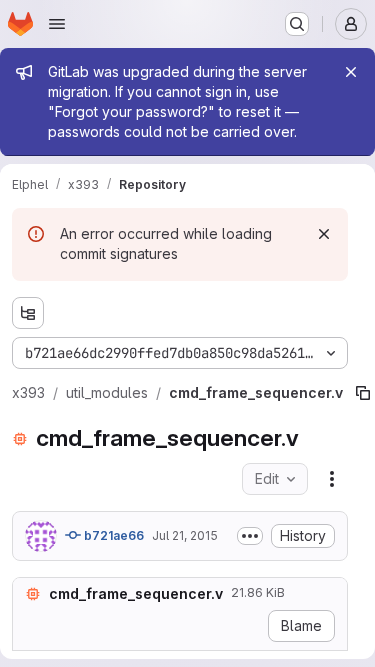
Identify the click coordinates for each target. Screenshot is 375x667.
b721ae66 (112, 535)
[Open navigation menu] (57, 24)
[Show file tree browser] (28, 313)
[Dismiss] (324, 234)
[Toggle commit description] (250, 536)
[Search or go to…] (297, 24)
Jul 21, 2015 (185, 535)
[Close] (351, 72)
